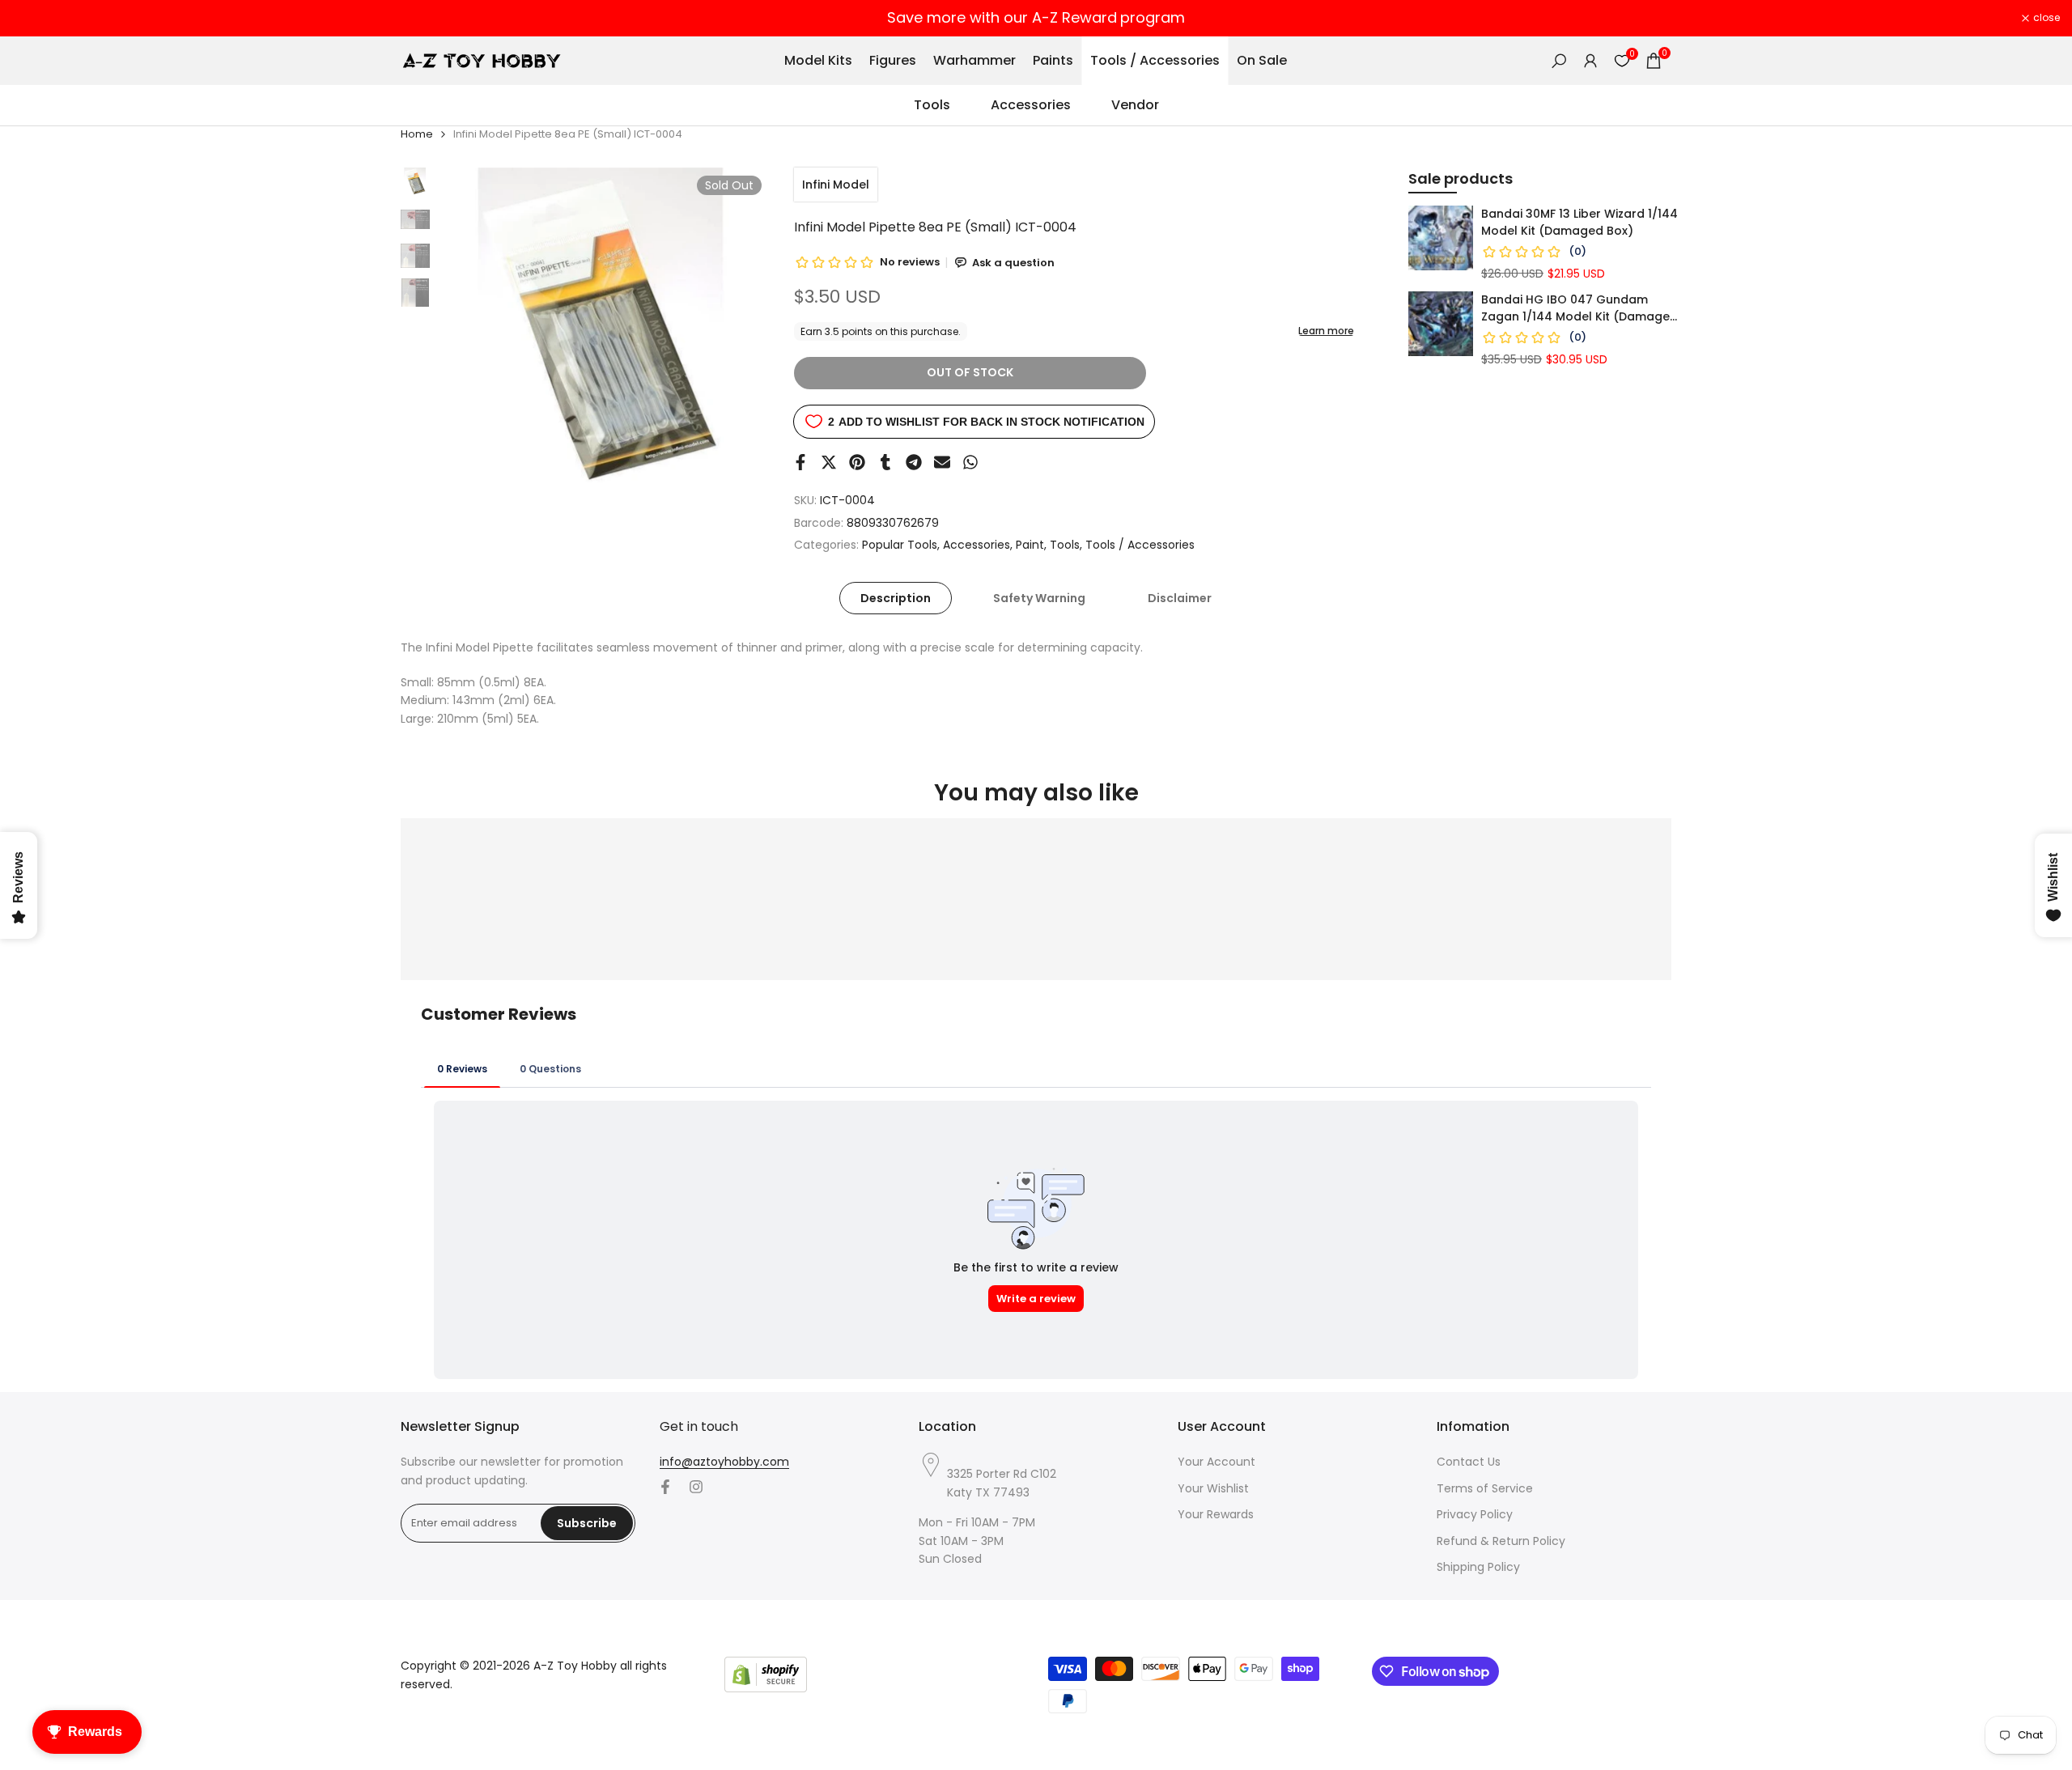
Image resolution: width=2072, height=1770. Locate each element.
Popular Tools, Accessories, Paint (953, 545)
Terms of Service (1485, 1488)
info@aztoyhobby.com (724, 1462)
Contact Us (1469, 1462)
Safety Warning (1039, 598)
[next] (737, 333)
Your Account (1216, 1462)
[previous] (470, 333)
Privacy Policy (1475, 1514)
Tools (1065, 545)
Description (896, 598)
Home (417, 134)
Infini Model (836, 185)
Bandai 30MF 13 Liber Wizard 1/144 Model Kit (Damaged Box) (1579, 222)
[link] (1441, 238)
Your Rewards (1216, 1514)
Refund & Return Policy (1501, 1541)
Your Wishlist (1213, 1488)
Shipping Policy (1478, 1567)
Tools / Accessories (1140, 545)
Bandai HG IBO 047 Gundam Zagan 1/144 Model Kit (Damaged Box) (1579, 308)
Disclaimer (1180, 598)
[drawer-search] (1559, 61)
